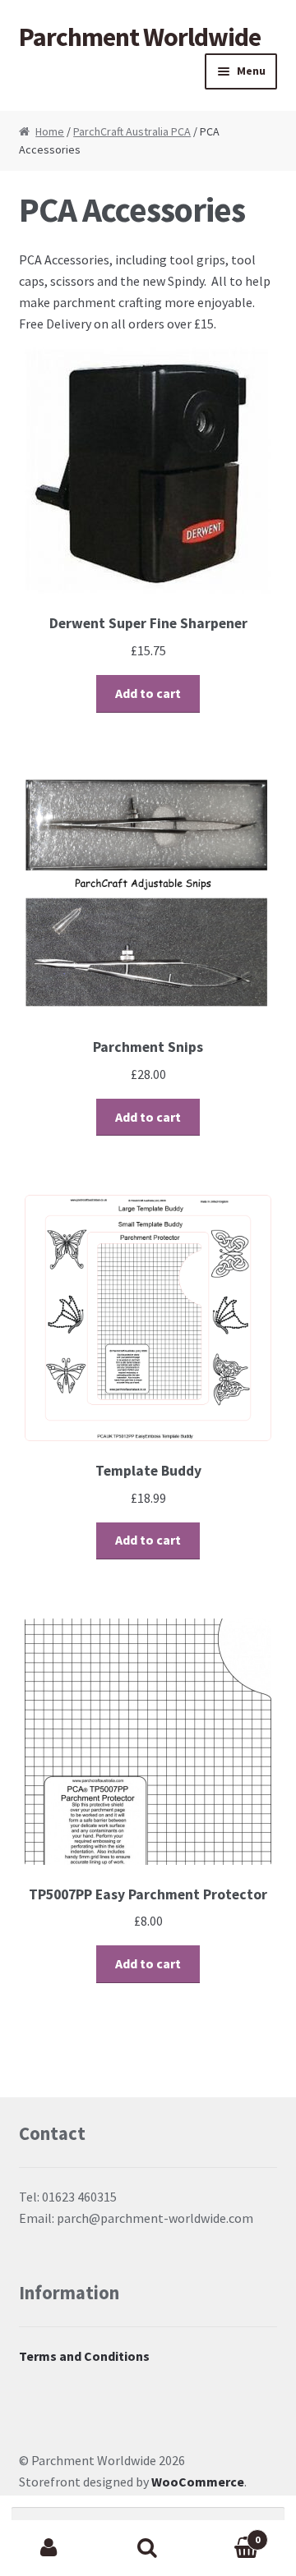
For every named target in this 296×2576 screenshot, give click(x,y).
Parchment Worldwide (140, 37)
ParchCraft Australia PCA (132, 131)
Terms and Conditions (84, 2356)
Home (50, 131)
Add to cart (148, 693)
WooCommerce (198, 2482)
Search (148, 2548)
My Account (49, 2548)
